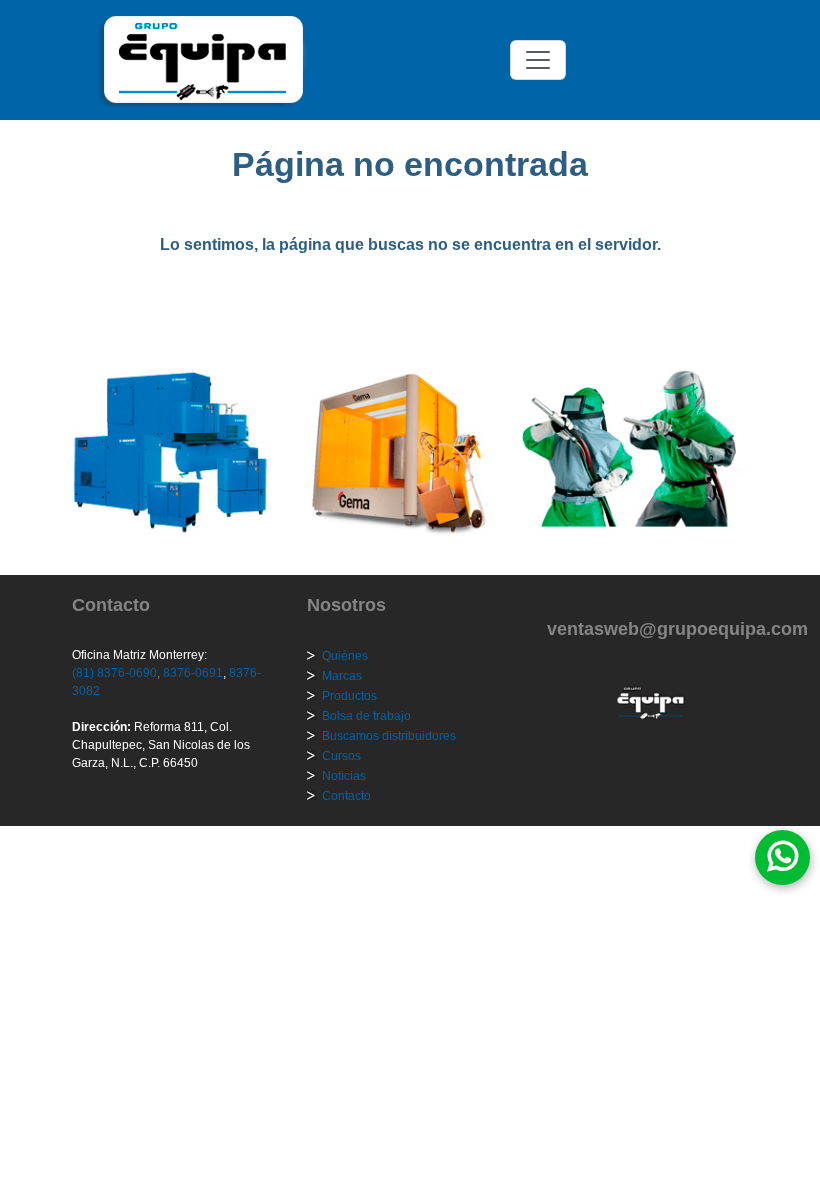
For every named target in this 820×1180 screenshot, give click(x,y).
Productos (349, 696)
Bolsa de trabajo (366, 716)
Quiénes (345, 656)
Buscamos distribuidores (389, 736)
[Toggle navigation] (538, 60)
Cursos (341, 756)
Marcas (342, 676)
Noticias (344, 776)
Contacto (346, 796)
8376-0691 (191, 673)
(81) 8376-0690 (114, 673)
